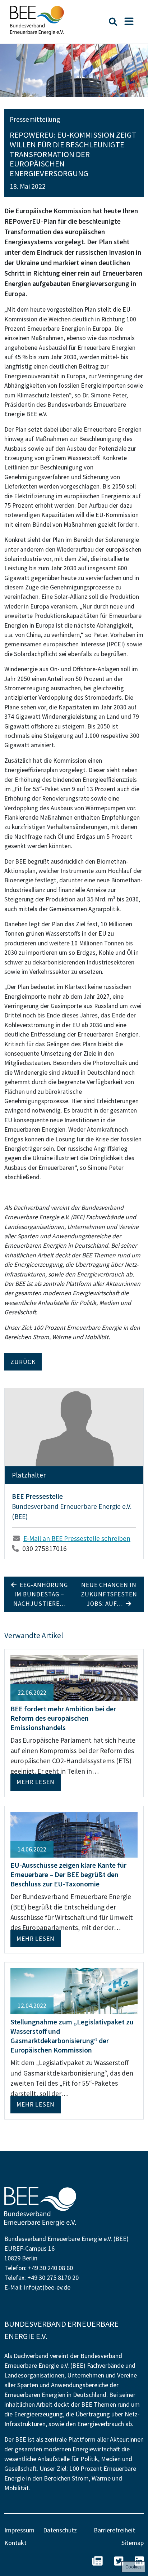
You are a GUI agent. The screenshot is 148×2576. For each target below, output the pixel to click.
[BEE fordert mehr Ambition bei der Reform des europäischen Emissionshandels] (74, 1677)
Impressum (19, 2530)
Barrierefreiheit (114, 2530)
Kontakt (15, 2543)
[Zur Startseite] (37, 20)
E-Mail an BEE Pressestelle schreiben (77, 1538)
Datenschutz (60, 2530)
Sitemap (133, 2543)
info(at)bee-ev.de (47, 2287)
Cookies (133, 2567)
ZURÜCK (23, 1362)
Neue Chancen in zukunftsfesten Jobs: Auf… (109, 1594)
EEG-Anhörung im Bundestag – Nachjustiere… (41, 1594)
